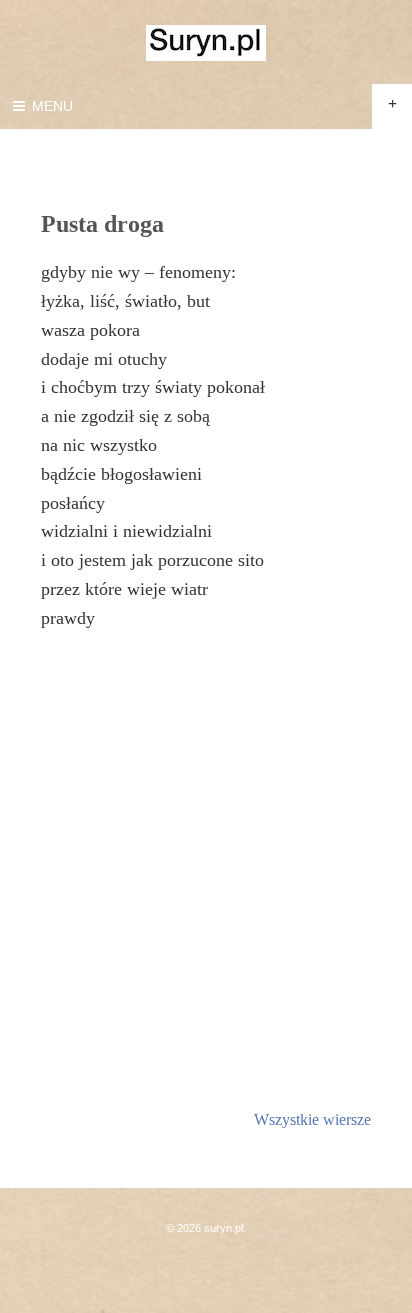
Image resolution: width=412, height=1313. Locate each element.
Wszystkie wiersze (312, 1119)
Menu (50, 106)
